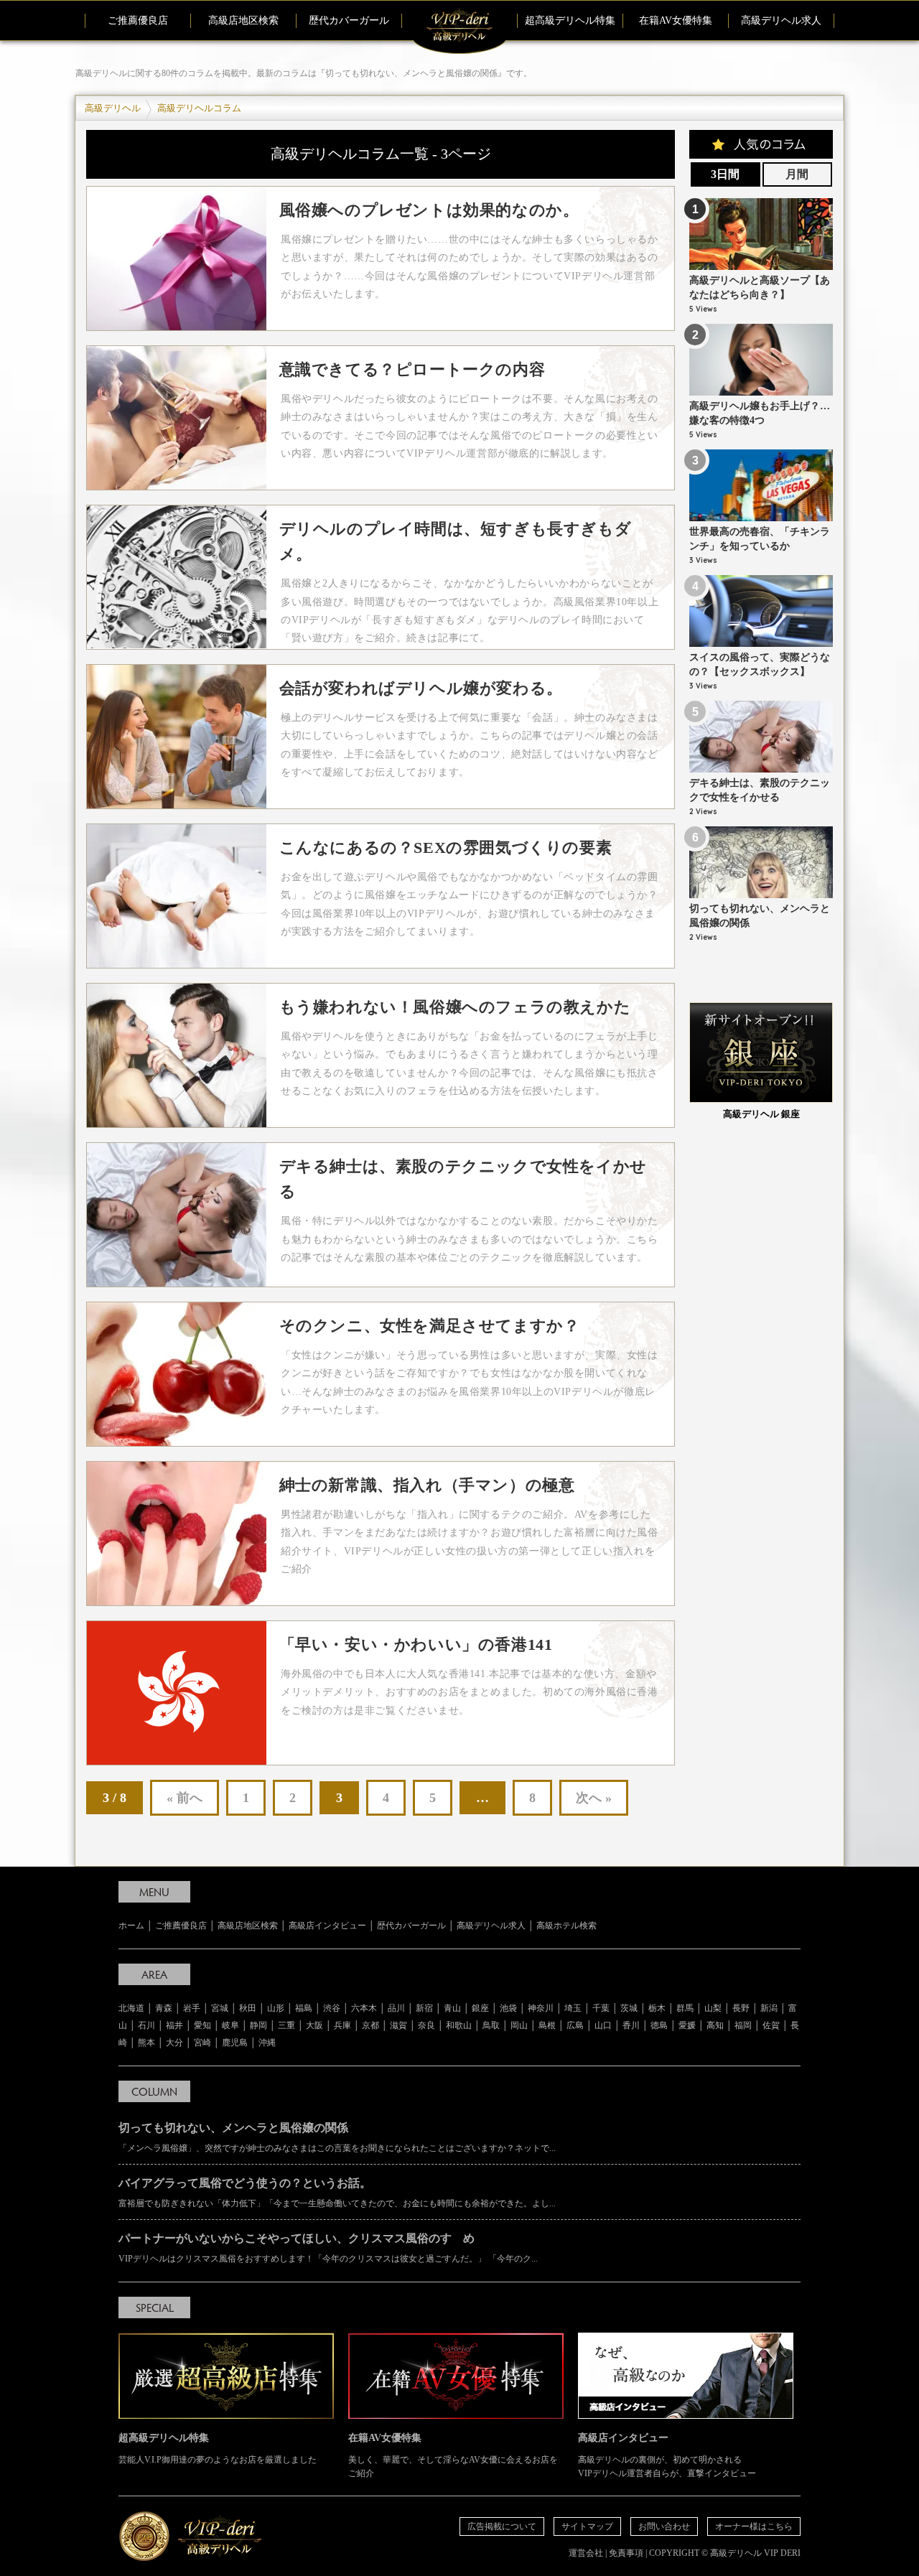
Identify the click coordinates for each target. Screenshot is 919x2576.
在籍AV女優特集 (676, 20)
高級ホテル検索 (566, 1926)
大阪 (314, 2025)
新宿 (424, 2008)
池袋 (508, 2008)
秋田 (248, 2008)
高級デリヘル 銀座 (761, 1114)
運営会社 (586, 2553)
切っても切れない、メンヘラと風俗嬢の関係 (760, 924)
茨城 (629, 2008)
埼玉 (573, 2008)
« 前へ (185, 1798)
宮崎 (202, 2043)
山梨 (713, 2008)
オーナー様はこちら (754, 2526)
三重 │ (292, 2025)
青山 (452, 2008)
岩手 (192, 2008)
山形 (276, 2008)
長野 (741, 2008)
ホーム (131, 1926)
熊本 (146, 2043)
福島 (304, 2008)
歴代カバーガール (349, 20)
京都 (370, 2025)
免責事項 (626, 2553)
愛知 (202, 2025)
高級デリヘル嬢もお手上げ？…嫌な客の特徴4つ (760, 421)
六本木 (364, 2008)
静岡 (258, 2025)
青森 (164, 2008)
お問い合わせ (664, 2526)
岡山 (519, 2025)
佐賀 (771, 2025)
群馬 (685, 2008)
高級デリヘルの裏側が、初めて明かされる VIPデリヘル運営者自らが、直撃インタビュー (667, 2455)
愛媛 (687, 2025)
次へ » (594, 1798)
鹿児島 (235, 2043)
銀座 (480, 2008)
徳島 (659, 2025)
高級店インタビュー (327, 1926)
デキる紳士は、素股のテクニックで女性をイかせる (760, 798)
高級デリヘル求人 (781, 20)
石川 (146, 2025)
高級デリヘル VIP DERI (755, 2553)
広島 (575, 2025)
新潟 (769, 2008)
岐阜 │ (236, 2025)
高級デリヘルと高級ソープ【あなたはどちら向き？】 (760, 296)
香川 (631, 2025)
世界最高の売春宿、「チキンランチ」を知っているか (760, 547)
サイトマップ (587, 2526)
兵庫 (342, 2025)
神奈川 (541, 2008)
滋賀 (398, 2025)
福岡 (743, 2025)
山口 (603, 2025)
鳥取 (491, 2025)
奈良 (426, 2025)
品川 (396, 2008)
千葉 (601, 2008)
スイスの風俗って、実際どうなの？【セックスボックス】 (760, 673)
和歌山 (459, 2025)
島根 (547, 2025)
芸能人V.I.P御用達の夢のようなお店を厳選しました (218, 2449)
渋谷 (332, 2008)
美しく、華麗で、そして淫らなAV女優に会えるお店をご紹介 (453, 2455)
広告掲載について (502, 2526)
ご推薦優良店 (138, 20)
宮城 (220, 2008)
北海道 (131, 2008)
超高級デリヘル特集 (570, 20)
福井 (174, 2025)
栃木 (657, 2008)
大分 (174, 2043)
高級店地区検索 (243, 20)
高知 (715, 2025)
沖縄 (267, 2043)
